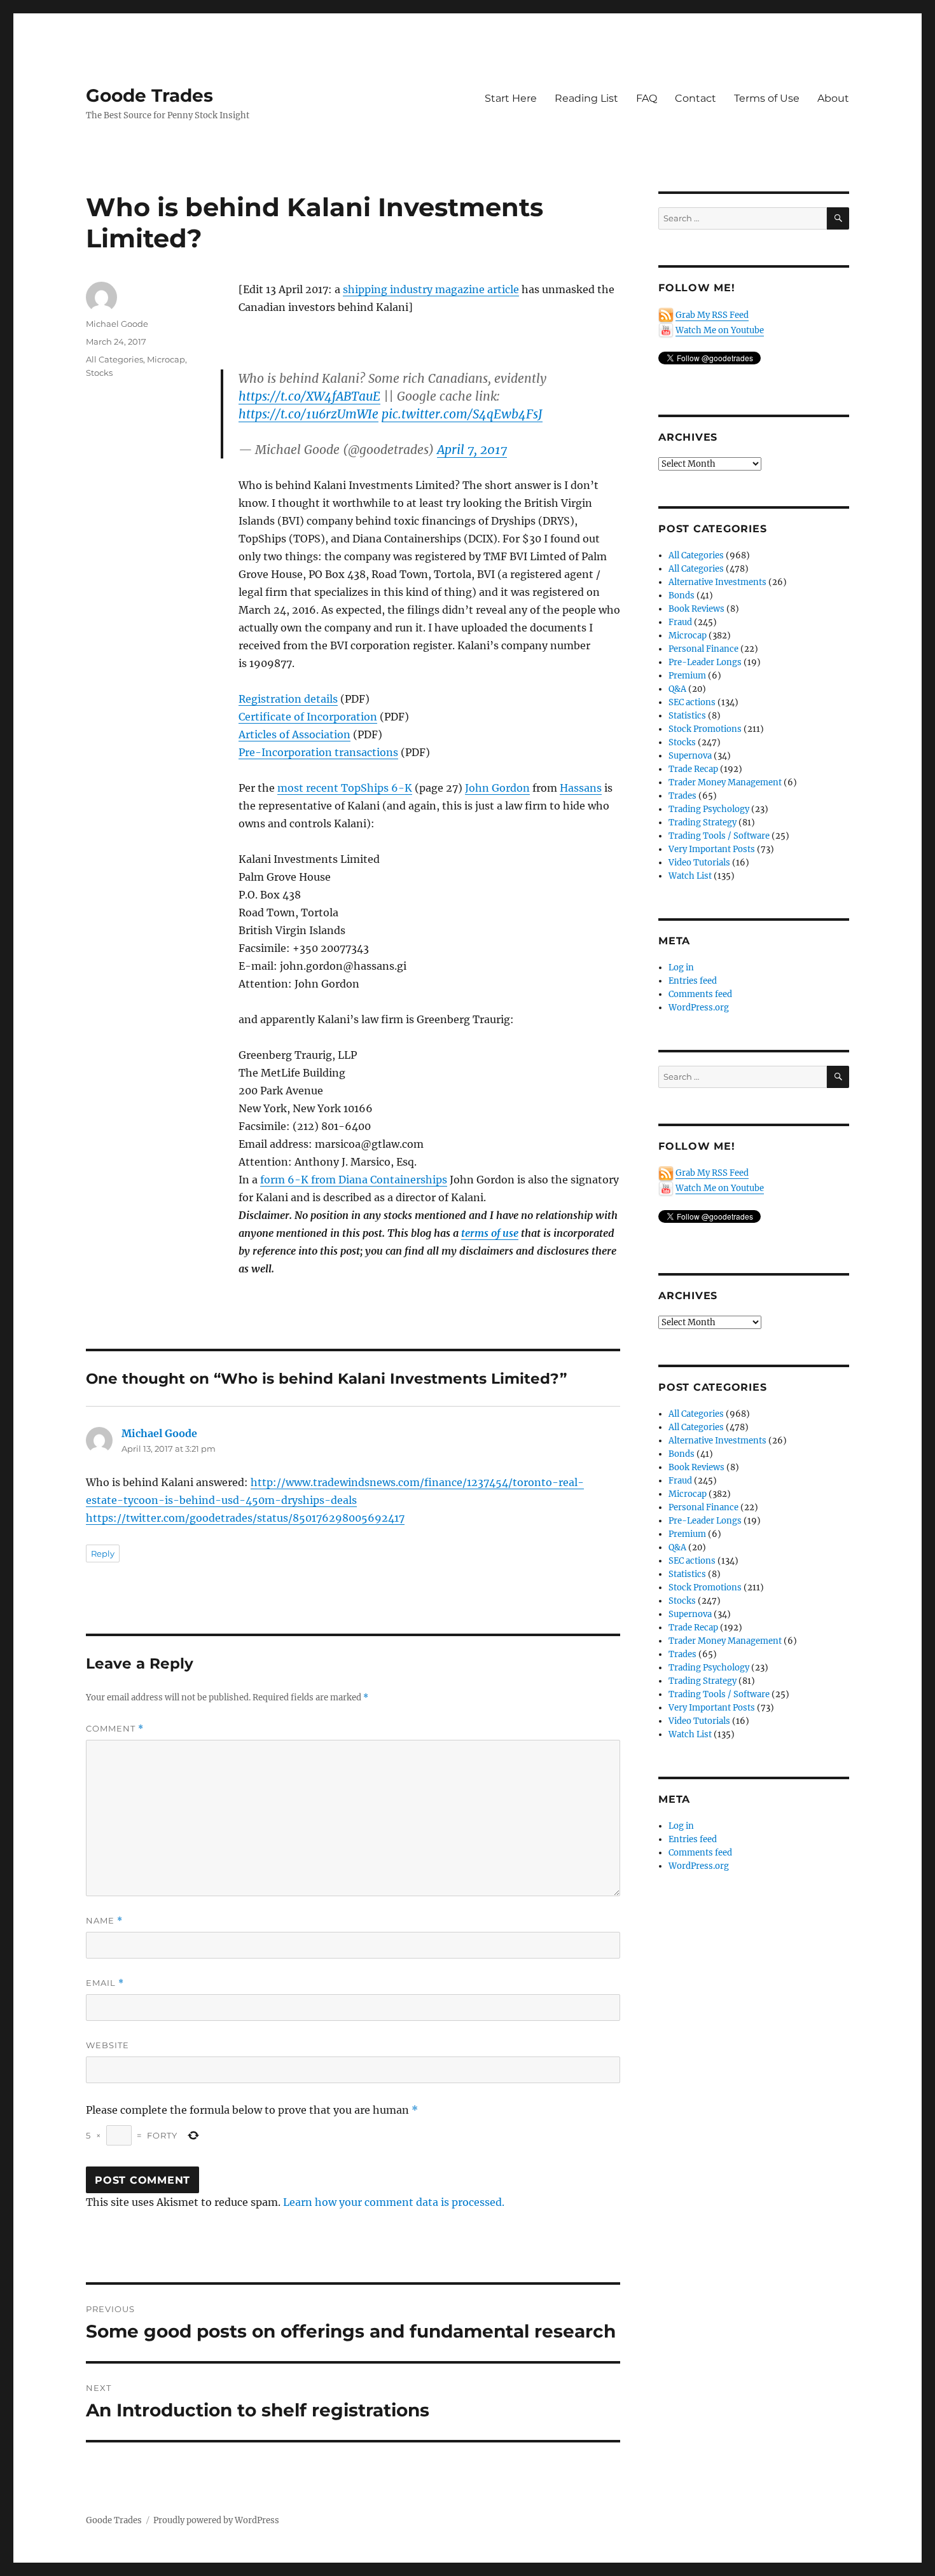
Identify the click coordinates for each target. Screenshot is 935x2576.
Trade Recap (693, 769)
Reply (103, 1553)
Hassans (581, 788)
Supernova (690, 756)
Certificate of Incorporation (308, 717)
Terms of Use (767, 98)
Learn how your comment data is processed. (394, 2202)
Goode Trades (149, 95)
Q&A (677, 689)
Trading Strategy (703, 823)
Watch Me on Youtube (720, 330)
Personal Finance (703, 649)
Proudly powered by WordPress (216, 2520)
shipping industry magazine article (431, 289)
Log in (681, 968)
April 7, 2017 (472, 450)
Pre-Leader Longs (705, 662)
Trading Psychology (709, 809)
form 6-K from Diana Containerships (354, 1180)
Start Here (511, 98)
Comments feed (700, 994)
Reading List (586, 98)
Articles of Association (294, 734)
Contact (696, 98)
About (833, 98)
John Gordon (497, 788)
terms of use (490, 1233)
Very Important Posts (712, 849)
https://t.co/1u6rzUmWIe (308, 414)
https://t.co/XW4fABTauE (309, 396)
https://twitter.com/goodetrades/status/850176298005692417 (245, 1518)
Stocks (99, 373)
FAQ (647, 98)
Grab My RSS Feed (712, 315)
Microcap (166, 359)
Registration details (288, 699)
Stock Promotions (705, 729)
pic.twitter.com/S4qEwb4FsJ (462, 414)
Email (105, 1983)
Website (107, 2045)
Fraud (680, 622)
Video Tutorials (699, 863)
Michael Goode (117, 324)
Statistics (687, 716)
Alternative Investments (717, 582)
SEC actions (692, 702)
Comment (115, 1729)
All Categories (114, 359)
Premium (687, 676)
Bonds (682, 596)
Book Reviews (696, 609)
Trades (682, 796)
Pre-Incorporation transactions (318, 752)
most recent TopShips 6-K (345, 788)
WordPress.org (699, 1008)
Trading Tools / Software (719, 836)
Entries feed (693, 981)
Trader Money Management (725, 782)
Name (104, 1921)
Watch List (690, 876)
